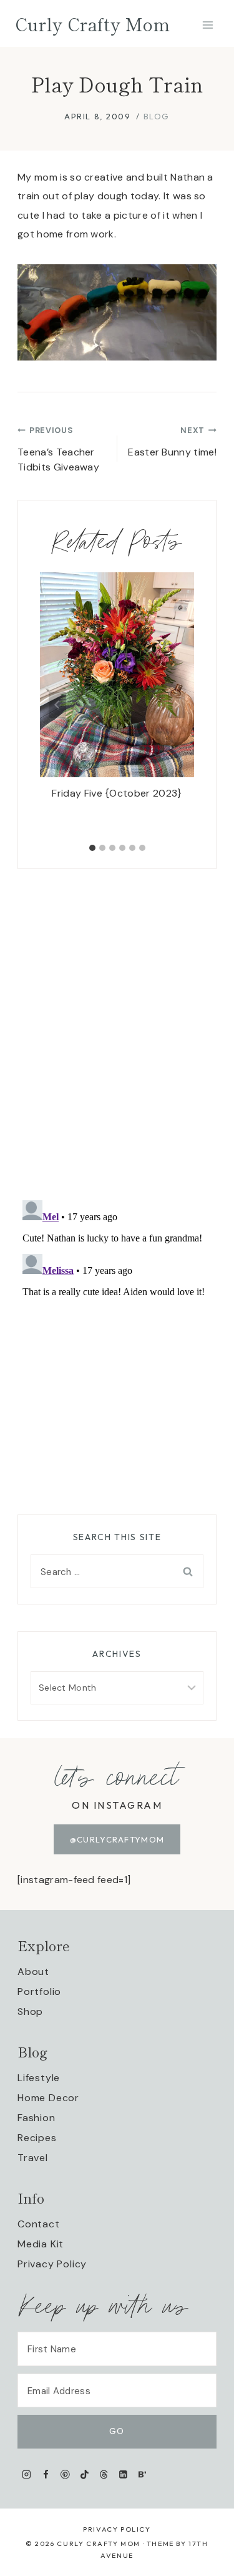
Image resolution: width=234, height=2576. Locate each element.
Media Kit (41, 2244)
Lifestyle (39, 2078)
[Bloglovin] (142, 2474)
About (33, 1972)
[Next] (177, 705)
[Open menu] (207, 25)
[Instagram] (27, 2474)
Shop (30, 2012)
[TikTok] (85, 2474)
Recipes (37, 2138)
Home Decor (48, 2098)
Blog (157, 116)
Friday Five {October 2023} (117, 793)
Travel (33, 2158)
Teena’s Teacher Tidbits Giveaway (58, 449)
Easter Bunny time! (172, 442)
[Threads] (104, 2474)
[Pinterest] (65, 2474)
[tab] (92, 848)
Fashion (37, 2118)
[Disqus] (117, 1025)
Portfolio (39, 1992)
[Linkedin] (123, 2474)
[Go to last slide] (57, 705)
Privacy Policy (52, 2264)
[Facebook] (46, 2474)
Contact (39, 2224)
